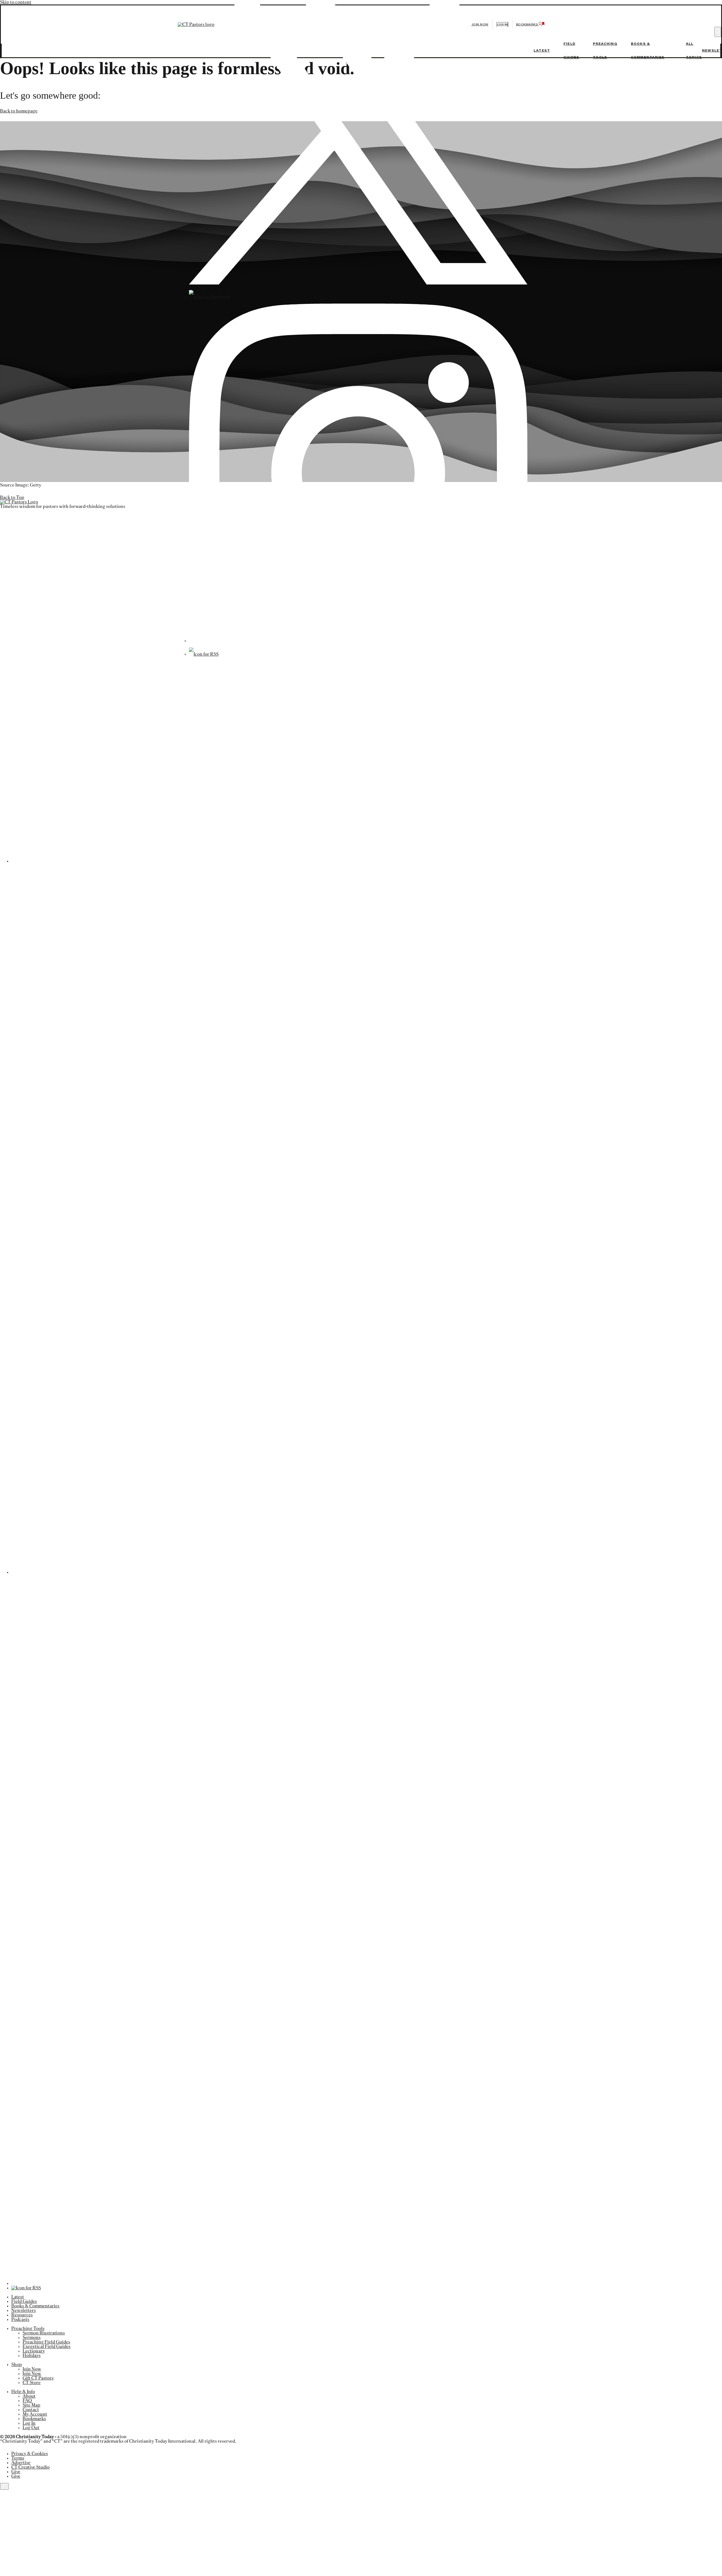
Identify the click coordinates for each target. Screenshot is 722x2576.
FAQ (27, 2401)
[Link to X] (358, 283)
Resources (22, 2315)
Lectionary (34, 2351)
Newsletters (24, 2310)
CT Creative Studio (30, 2467)
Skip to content (16, 2)
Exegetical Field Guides (47, 2347)
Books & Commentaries (35, 2306)
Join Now (480, 24)
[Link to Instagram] (358, 641)
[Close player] (4, 2486)
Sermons (32, 2338)
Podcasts (20, 2319)
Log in (502, 25)
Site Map (31, 2405)
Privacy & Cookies (30, 2454)
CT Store (32, 2383)
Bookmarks (34, 2419)
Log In (29, 2423)
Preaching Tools (28, 2329)
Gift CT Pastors (38, 2378)
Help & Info (23, 2392)
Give (16, 2472)
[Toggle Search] (718, 32)
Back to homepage (19, 111)
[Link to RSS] (204, 654)
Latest (542, 50)
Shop (17, 2365)
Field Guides (24, 2301)
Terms (18, 2458)
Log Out (31, 2428)
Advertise (21, 2463)
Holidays (32, 2356)
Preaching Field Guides (46, 2342)
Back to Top (12, 497)
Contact (31, 2410)
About (29, 2396)
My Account (35, 2414)
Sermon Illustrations (44, 2333)
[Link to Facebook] (209, 297)
